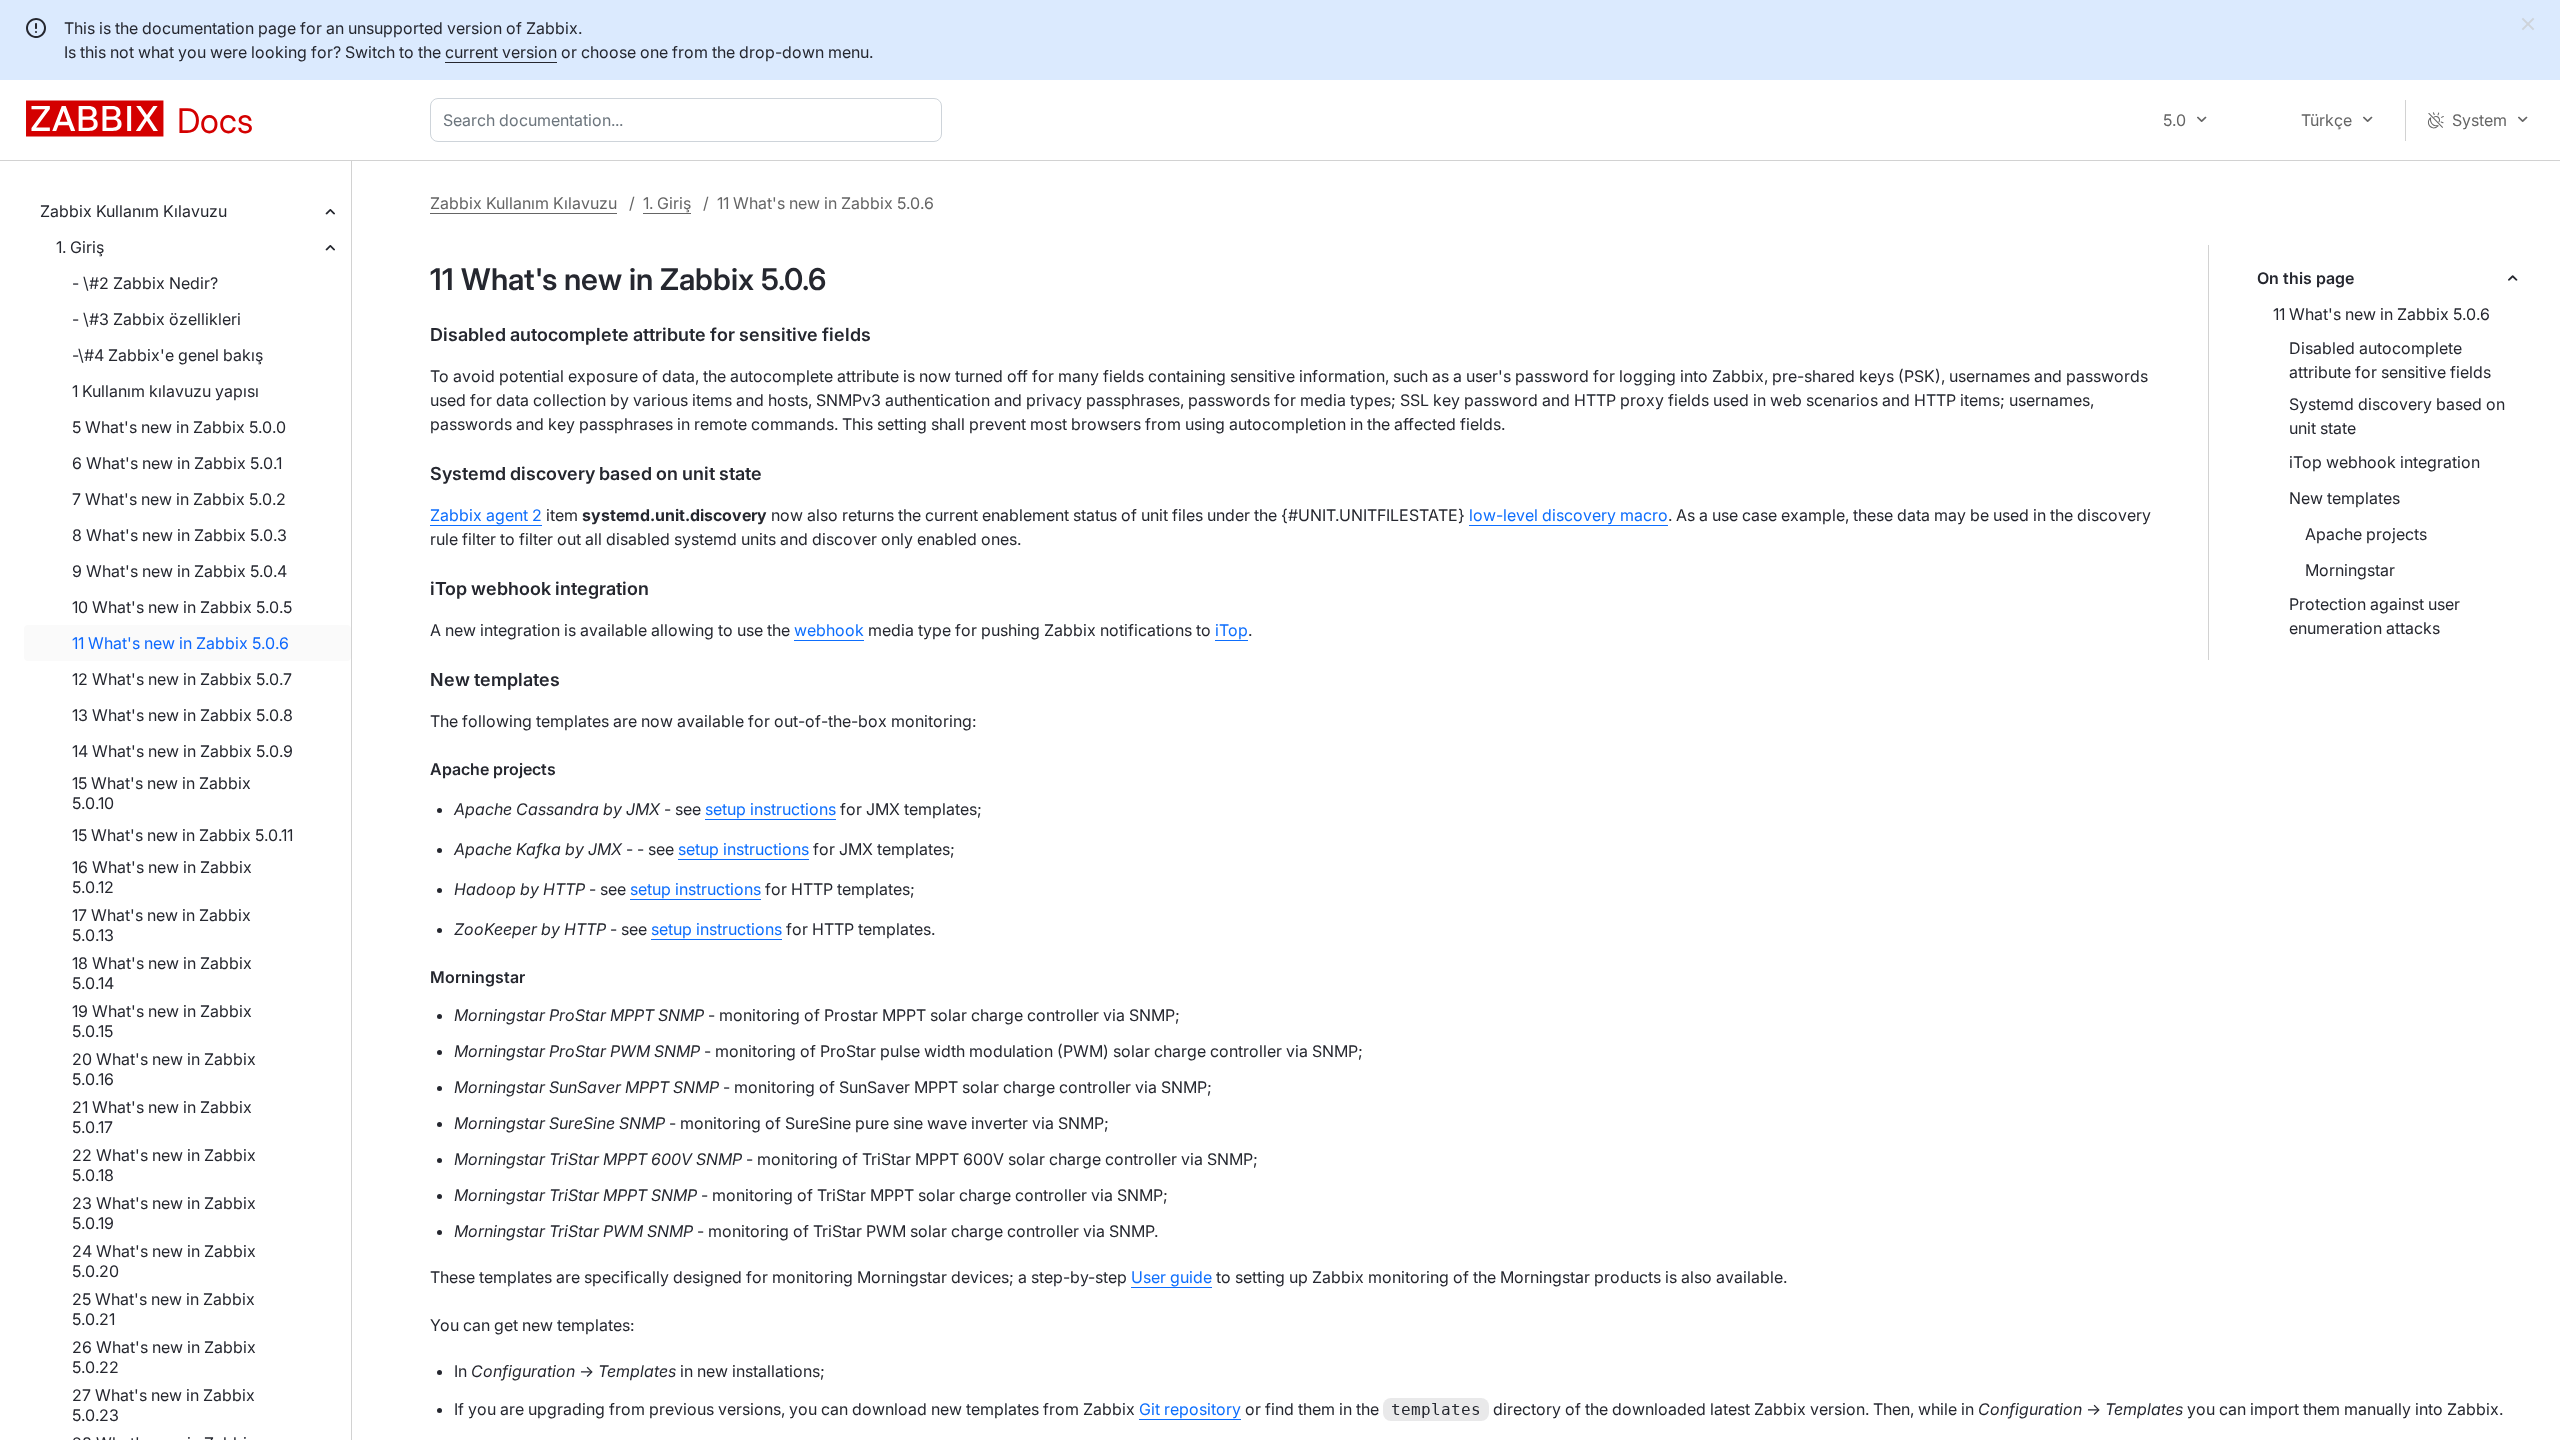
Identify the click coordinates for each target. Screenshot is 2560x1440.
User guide (1171, 1277)
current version (501, 52)
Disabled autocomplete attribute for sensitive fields (2390, 360)
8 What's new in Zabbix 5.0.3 (179, 535)
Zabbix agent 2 (486, 515)
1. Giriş (80, 247)
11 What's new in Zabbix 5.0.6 (180, 643)
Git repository (1190, 1409)
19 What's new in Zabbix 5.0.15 (162, 1021)
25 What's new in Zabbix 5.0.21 (163, 1309)
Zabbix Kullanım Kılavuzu (133, 211)
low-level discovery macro (1568, 515)
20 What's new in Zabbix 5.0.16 (164, 1069)
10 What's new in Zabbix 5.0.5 (182, 607)
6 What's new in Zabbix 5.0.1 (177, 463)
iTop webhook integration (2384, 462)
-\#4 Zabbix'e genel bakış (167, 355)
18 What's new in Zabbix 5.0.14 (162, 973)
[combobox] (690, 120)
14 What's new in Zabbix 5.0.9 (182, 751)
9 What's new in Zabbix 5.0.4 (179, 571)
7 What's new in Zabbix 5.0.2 (179, 499)
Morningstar (2350, 570)
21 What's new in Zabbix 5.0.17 (162, 1117)
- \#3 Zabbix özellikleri (156, 319)
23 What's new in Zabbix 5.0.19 (164, 1213)
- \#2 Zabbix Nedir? (145, 283)
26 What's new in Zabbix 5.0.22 (164, 1357)
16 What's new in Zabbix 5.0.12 (162, 877)
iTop (1231, 630)
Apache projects (2366, 534)
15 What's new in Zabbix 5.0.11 (182, 835)
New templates (2344, 498)
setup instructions (770, 809)
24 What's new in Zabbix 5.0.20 (164, 1261)
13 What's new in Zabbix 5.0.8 (182, 715)
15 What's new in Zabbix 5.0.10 (161, 793)
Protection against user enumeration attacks (2374, 616)
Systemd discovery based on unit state (2397, 416)
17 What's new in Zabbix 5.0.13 (161, 925)
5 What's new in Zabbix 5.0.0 (179, 427)
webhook (829, 630)
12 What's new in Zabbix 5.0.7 (182, 679)
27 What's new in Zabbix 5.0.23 (163, 1405)
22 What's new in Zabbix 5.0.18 (164, 1165)
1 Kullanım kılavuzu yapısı (165, 391)
